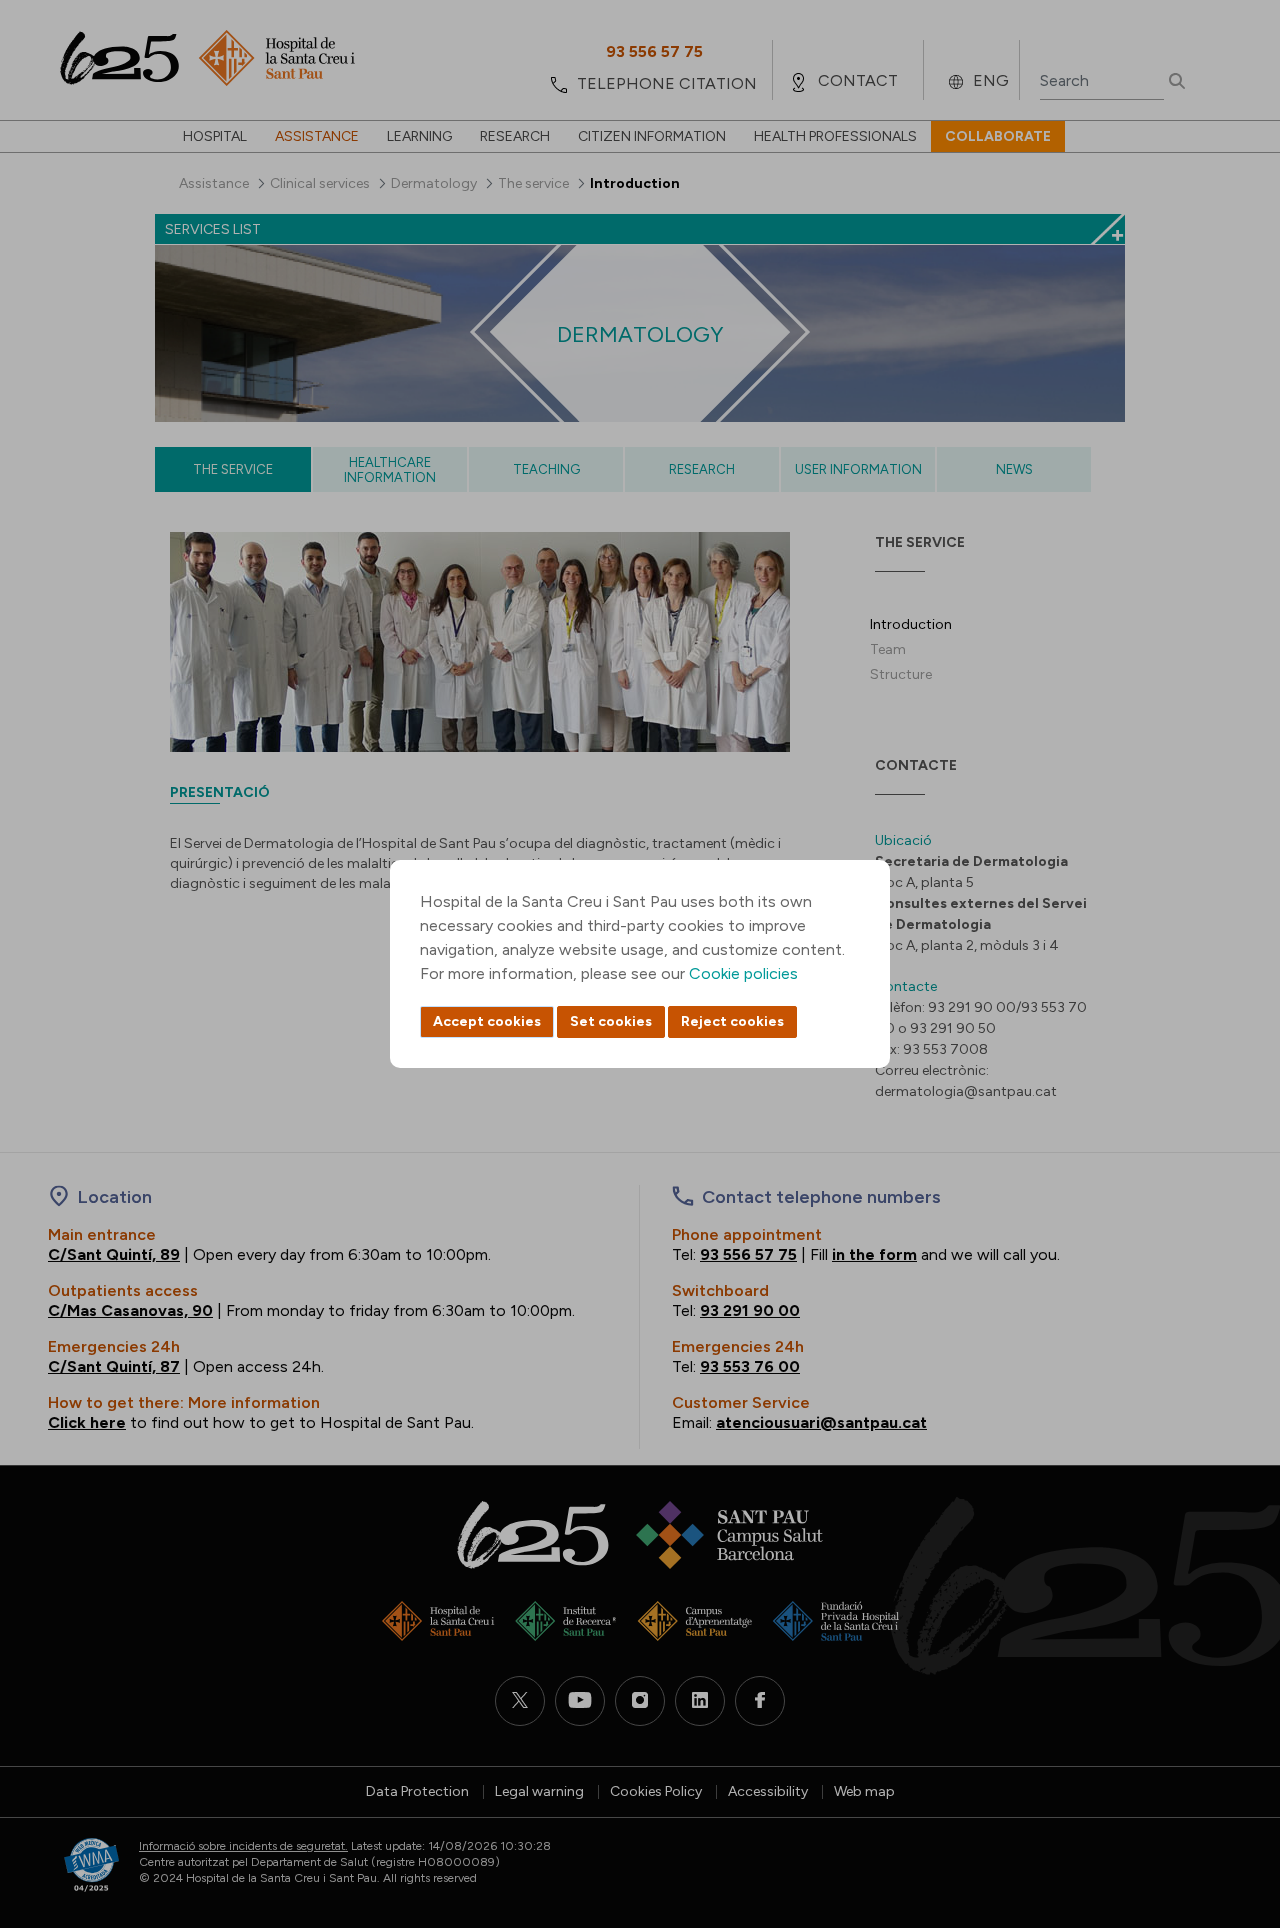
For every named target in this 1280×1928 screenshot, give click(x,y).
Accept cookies (487, 1021)
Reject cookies (732, 1021)
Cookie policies (743, 973)
